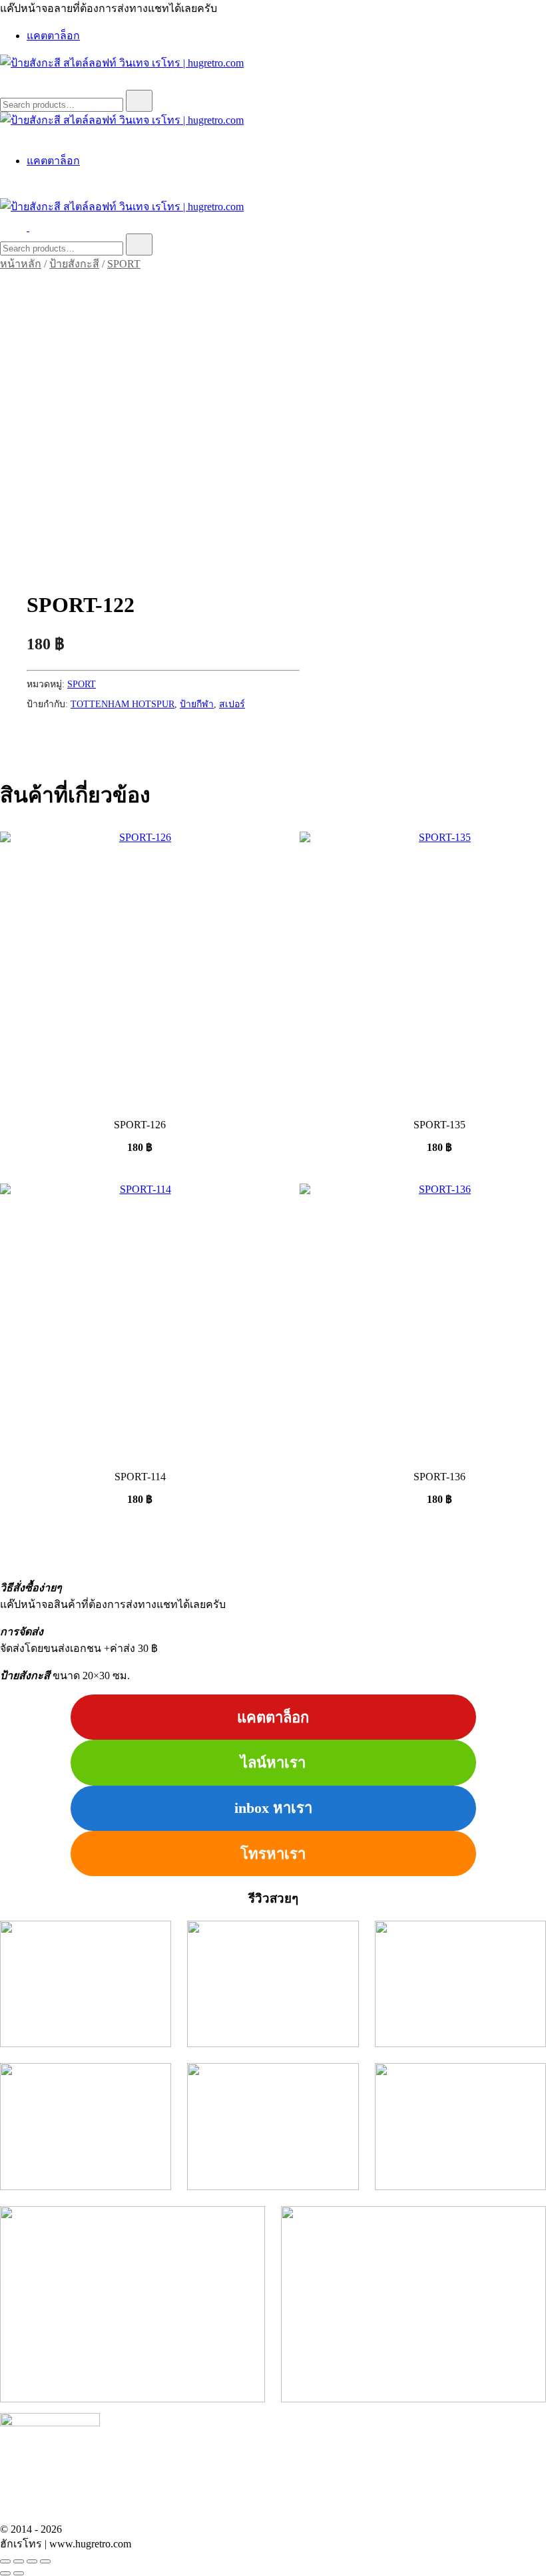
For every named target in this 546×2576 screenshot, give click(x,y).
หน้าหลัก (21, 264)
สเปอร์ (232, 704)
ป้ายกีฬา (197, 704)
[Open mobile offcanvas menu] (35, 227)
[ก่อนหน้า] (5, 2573)
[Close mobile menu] (5, 135)
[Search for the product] (139, 101)
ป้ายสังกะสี (74, 264)
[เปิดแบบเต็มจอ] (19, 2561)
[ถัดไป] (19, 2573)
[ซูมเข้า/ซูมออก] (5, 2561)
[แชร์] (32, 2561)
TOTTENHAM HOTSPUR (123, 704)
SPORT (124, 264)
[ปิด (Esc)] (45, 2561)
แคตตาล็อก (53, 36)
